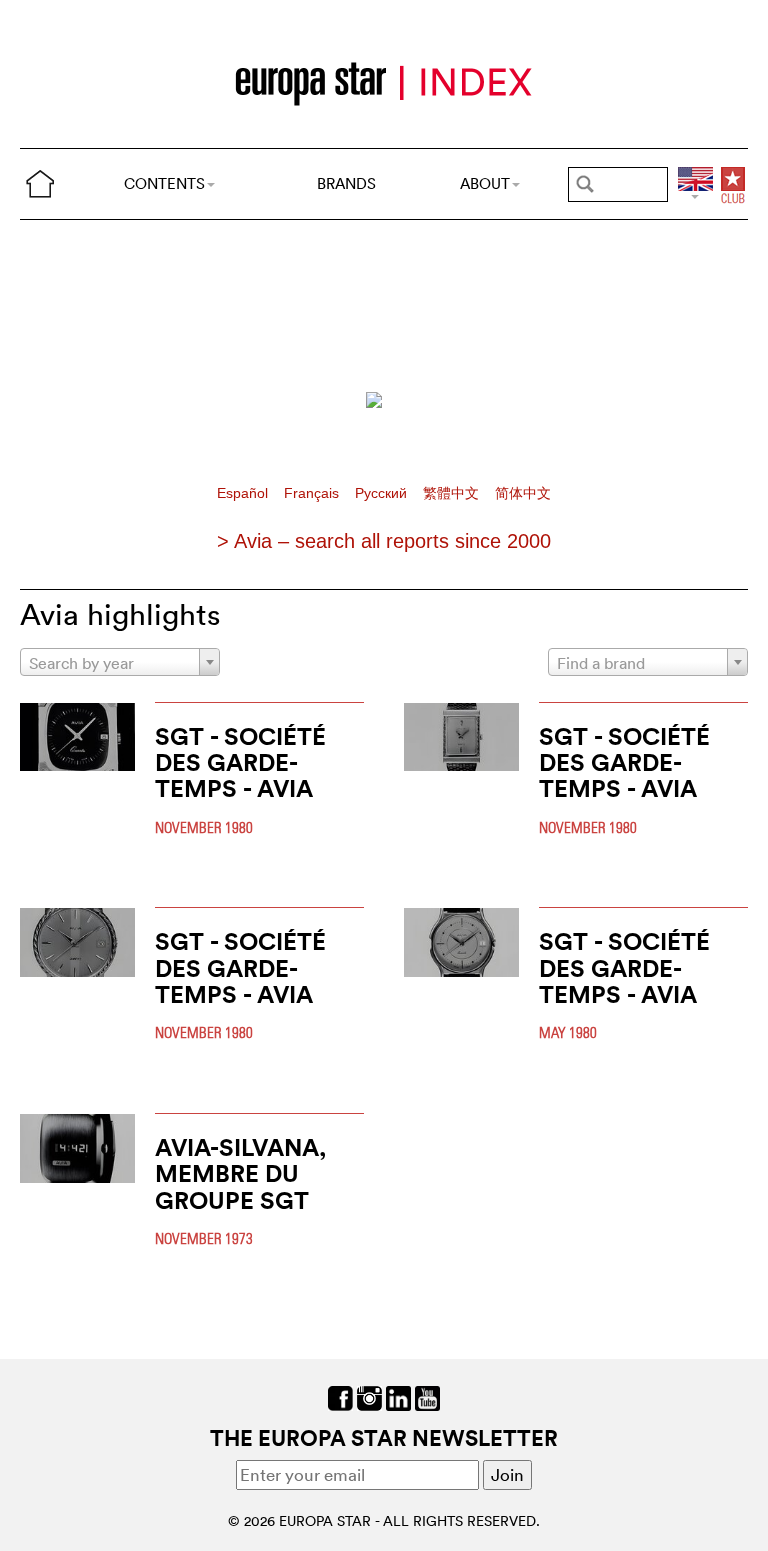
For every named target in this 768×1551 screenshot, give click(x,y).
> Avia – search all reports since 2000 (384, 541)
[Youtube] (427, 1395)
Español (244, 493)
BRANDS (346, 183)
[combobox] (120, 662)
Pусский (383, 493)
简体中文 (523, 493)
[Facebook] (340, 1395)
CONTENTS (164, 183)
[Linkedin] (398, 1395)
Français (313, 493)
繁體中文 (453, 493)
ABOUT (485, 183)
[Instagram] (369, 1395)
